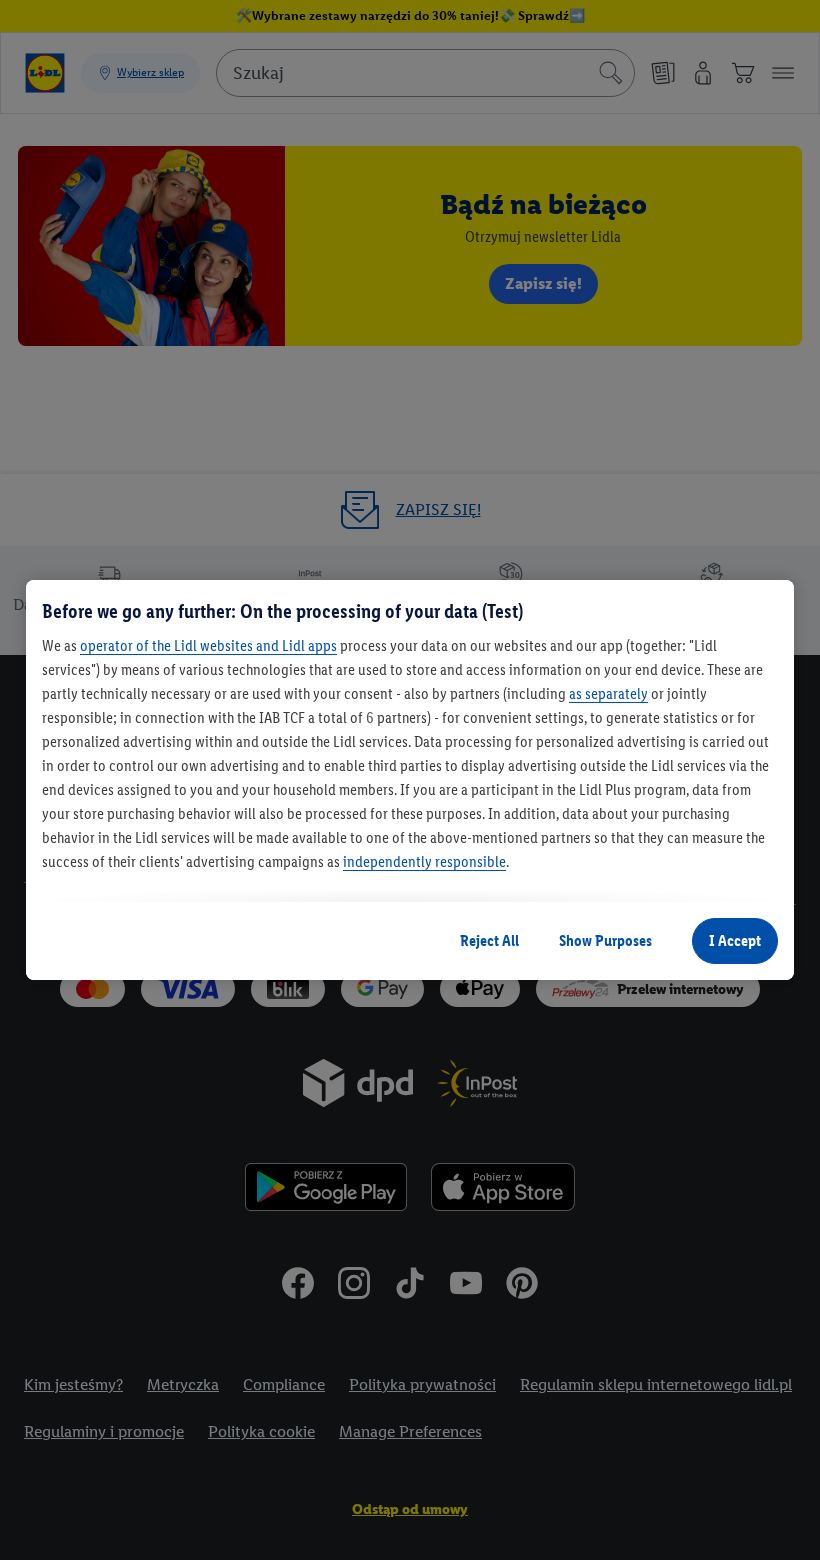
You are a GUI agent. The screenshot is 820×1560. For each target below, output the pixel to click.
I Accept (735, 940)
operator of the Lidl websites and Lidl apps (208, 645)
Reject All (489, 940)
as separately (608, 693)
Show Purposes (605, 940)
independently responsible (424, 861)
